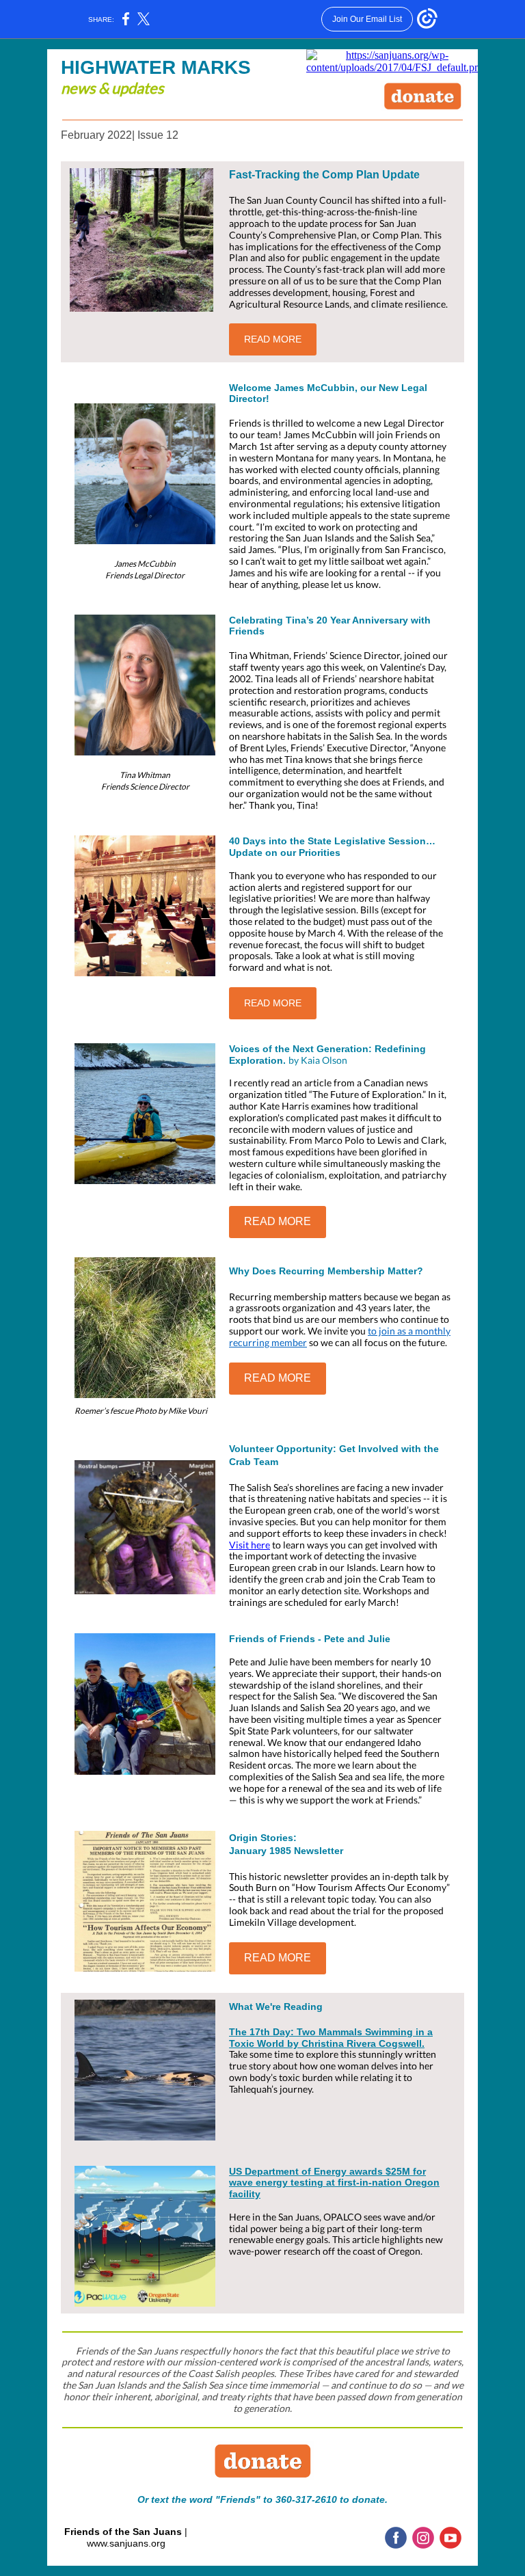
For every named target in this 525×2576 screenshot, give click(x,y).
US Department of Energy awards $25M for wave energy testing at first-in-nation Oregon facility (334, 2183)
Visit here (250, 1545)
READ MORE (273, 339)
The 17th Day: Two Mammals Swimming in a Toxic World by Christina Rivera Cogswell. (331, 2038)
